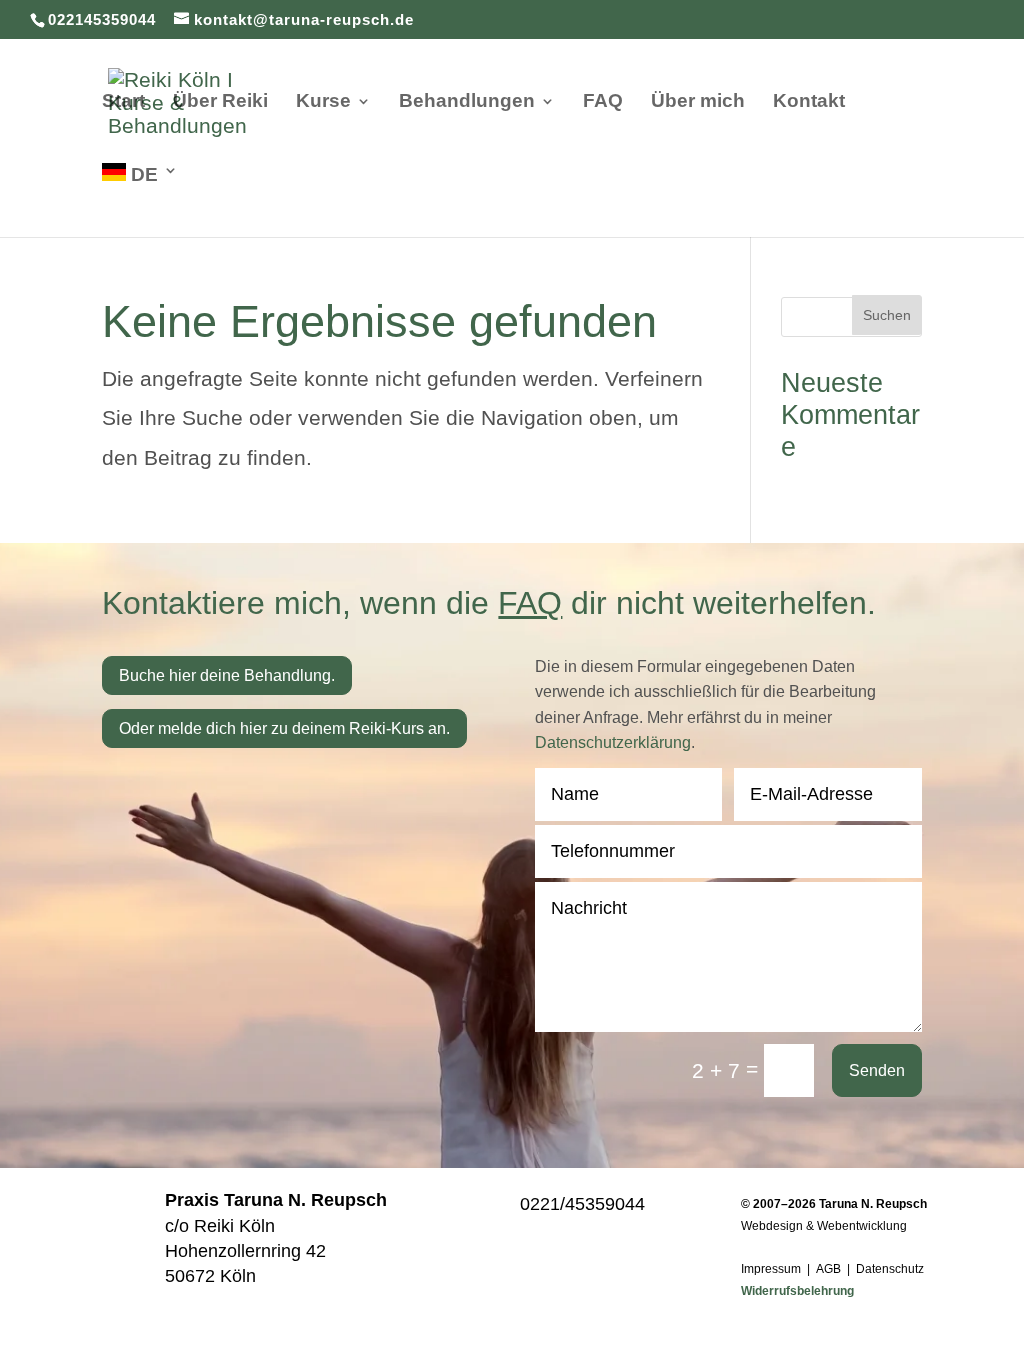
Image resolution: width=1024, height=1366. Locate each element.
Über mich (698, 102)
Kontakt (809, 102)
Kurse (323, 102)
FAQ (603, 102)
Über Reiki (220, 102)
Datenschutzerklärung (613, 742)
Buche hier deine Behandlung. (227, 675)
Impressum (771, 1269)
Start (123, 102)
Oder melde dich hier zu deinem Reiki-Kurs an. (284, 728)
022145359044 (102, 19)
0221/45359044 (582, 1204)
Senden (877, 1070)
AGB (828, 1269)
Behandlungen (467, 102)
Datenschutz (890, 1269)
